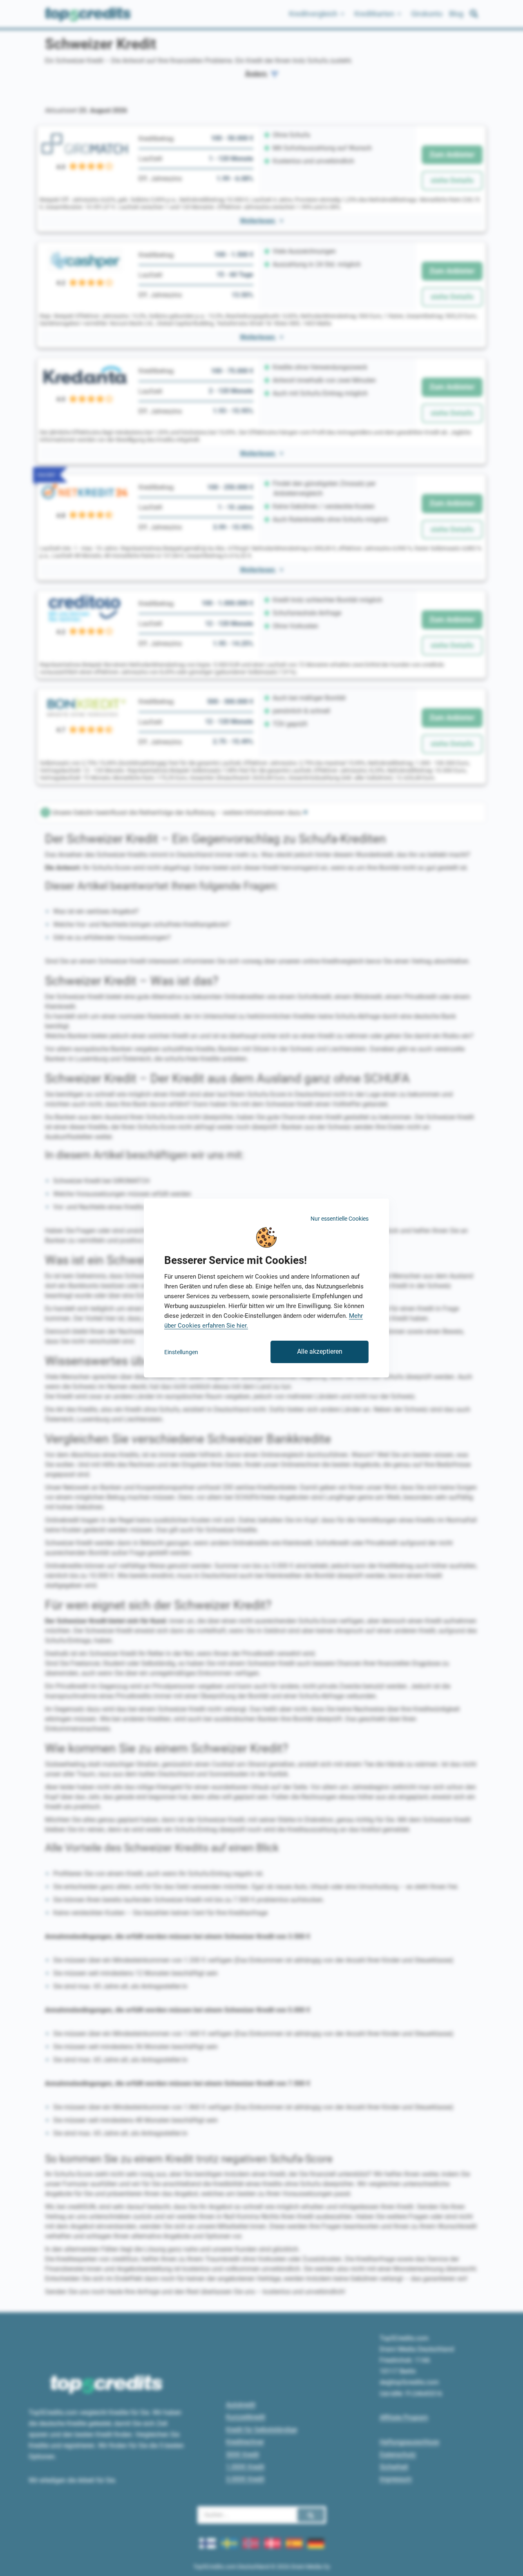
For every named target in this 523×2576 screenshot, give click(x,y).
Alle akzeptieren (320, 1351)
